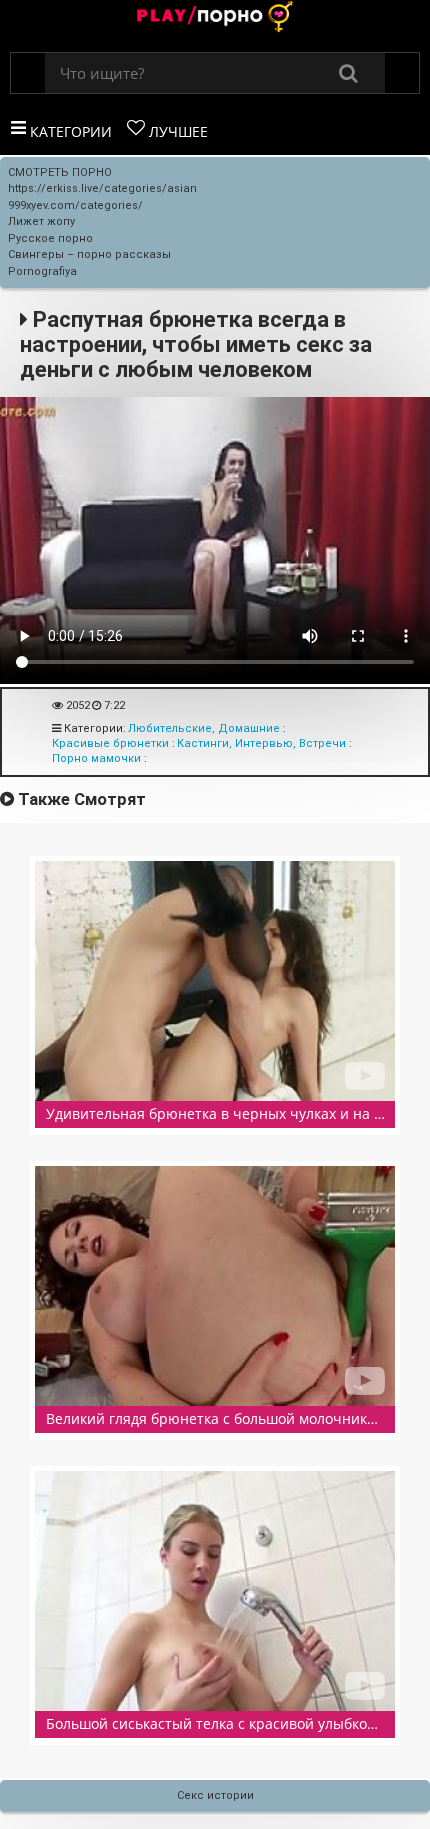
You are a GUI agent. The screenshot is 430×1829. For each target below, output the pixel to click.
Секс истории (215, 1795)
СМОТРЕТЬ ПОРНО (60, 172)
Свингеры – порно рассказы (89, 254)
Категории (69, 131)
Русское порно (50, 238)
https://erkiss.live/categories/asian (102, 188)
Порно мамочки (96, 758)
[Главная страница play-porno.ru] (215, 18)
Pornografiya (42, 271)
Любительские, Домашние (204, 728)
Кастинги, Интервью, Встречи (261, 743)
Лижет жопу (41, 221)
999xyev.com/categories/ (75, 205)
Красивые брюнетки (110, 743)
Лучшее (176, 131)
